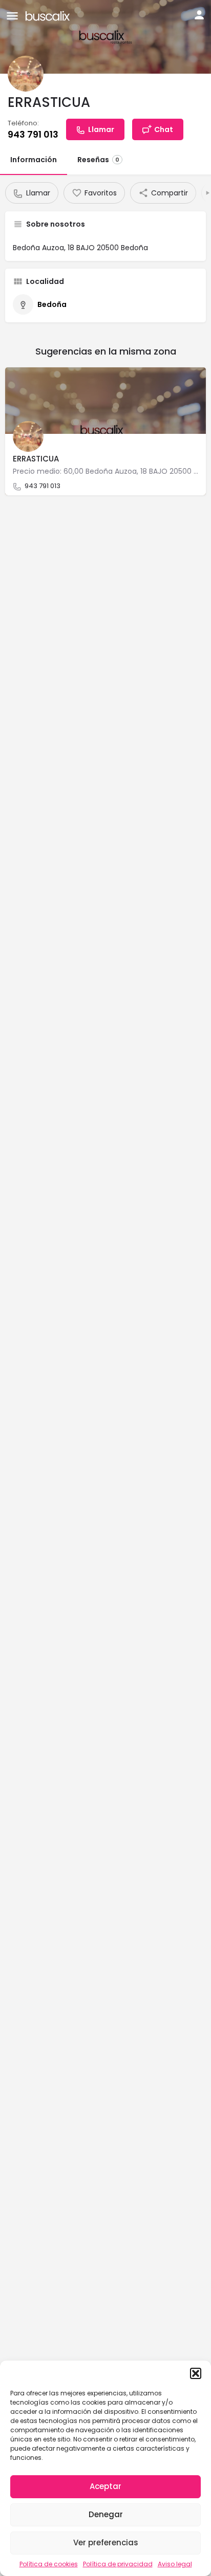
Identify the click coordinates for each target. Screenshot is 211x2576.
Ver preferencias (106, 2542)
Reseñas (98, 160)
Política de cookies (49, 2564)
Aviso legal (175, 2564)
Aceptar (105, 2486)
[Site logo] (49, 15)
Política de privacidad (118, 2564)
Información (34, 160)
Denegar (106, 2514)
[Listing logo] (26, 74)
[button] (196, 2373)
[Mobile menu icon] (12, 16)
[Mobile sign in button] (199, 15)
